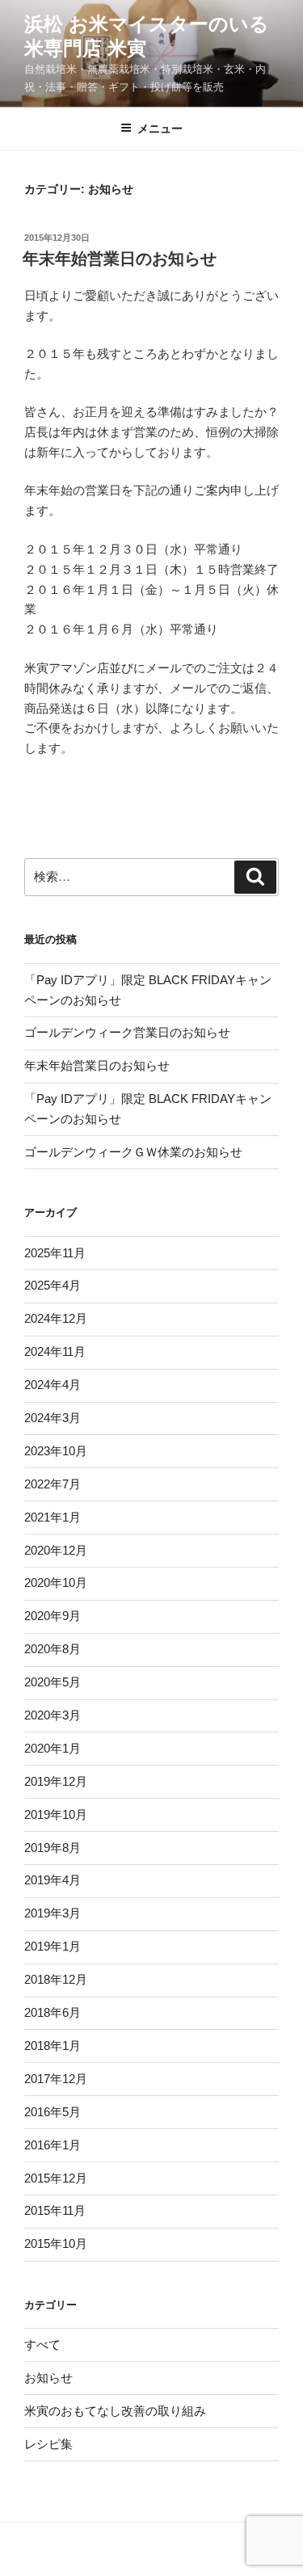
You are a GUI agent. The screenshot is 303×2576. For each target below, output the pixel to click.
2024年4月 (53, 1385)
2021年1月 (53, 1517)
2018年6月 (53, 2012)
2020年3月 (53, 1715)
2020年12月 (56, 1550)
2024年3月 (53, 1418)
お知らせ (48, 2378)
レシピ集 (48, 2444)
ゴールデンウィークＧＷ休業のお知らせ (133, 1152)
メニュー (160, 128)
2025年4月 (53, 1285)
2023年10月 (56, 1451)
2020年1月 (53, 1748)
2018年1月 (53, 2046)
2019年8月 (53, 1848)
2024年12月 (56, 1318)
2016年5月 (53, 2112)
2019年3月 (53, 1913)
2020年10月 (56, 1583)
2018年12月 (56, 1979)
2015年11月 (55, 2210)
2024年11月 (55, 1351)
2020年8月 (53, 1649)
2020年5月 (53, 1682)
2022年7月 (53, 1484)
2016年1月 (53, 2145)
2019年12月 (56, 1781)
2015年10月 (56, 2243)
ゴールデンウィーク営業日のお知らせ (127, 1032)
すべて (42, 2344)
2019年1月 (53, 1946)
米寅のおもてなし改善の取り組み (115, 2411)
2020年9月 (53, 1616)
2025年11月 (55, 1253)
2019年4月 (53, 1880)
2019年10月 (56, 1814)
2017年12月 (56, 2079)
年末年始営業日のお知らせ (120, 259)
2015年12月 (56, 2178)
